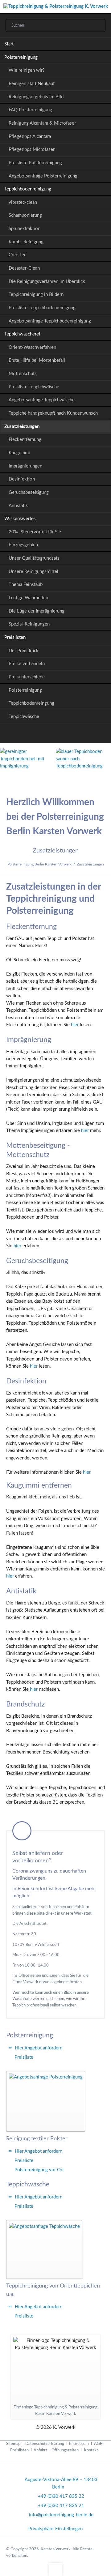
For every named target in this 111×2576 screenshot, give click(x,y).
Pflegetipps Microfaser (32, 150)
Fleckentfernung (25, 440)
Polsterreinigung (21, 57)
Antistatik (18, 506)
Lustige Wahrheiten (28, 598)
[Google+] (41, 735)
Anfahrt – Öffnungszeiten (56, 2450)
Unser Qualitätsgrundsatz (34, 558)
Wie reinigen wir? (27, 70)
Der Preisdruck (24, 651)
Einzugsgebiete (24, 545)
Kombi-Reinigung (26, 242)
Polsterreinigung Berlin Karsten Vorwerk (39, 864)
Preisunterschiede (27, 677)
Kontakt (91, 2450)
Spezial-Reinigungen (29, 624)
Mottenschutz (23, 374)
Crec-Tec (17, 255)
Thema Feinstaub (26, 585)
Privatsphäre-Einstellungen (55, 2529)
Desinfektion (22, 479)
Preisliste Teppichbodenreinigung (42, 308)
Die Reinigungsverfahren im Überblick (47, 282)
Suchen (98, 26)
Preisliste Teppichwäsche (34, 387)
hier (75, 1025)
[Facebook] (56, 735)
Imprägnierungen (25, 466)
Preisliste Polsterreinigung (35, 163)
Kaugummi (19, 453)
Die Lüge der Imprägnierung (37, 611)
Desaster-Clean (24, 268)
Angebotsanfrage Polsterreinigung (43, 176)
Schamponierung (25, 215)
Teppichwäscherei (22, 334)
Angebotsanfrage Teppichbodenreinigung (50, 321)
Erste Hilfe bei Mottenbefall (37, 360)
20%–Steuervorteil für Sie (35, 532)
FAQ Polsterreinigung (30, 110)
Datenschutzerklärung (45, 2444)
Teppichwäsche (24, 717)
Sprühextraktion (25, 229)
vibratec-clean (23, 202)
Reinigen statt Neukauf (32, 84)
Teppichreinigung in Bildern (36, 295)
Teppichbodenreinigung (28, 189)
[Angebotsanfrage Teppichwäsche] (44, 2250)
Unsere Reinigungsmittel (33, 572)
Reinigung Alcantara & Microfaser (42, 123)
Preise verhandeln (27, 664)
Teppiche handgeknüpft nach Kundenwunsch (53, 413)
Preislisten (15, 637)
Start (9, 44)
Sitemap (13, 2444)
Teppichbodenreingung (31, 703)
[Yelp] (70, 735)
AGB (98, 2444)
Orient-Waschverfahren (32, 347)
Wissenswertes (20, 519)
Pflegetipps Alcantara (30, 137)
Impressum (79, 2444)
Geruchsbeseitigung (29, 492)
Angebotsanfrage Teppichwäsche (42, 400)
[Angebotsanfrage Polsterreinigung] (46, 2101)
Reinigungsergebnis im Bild (36, 97)
